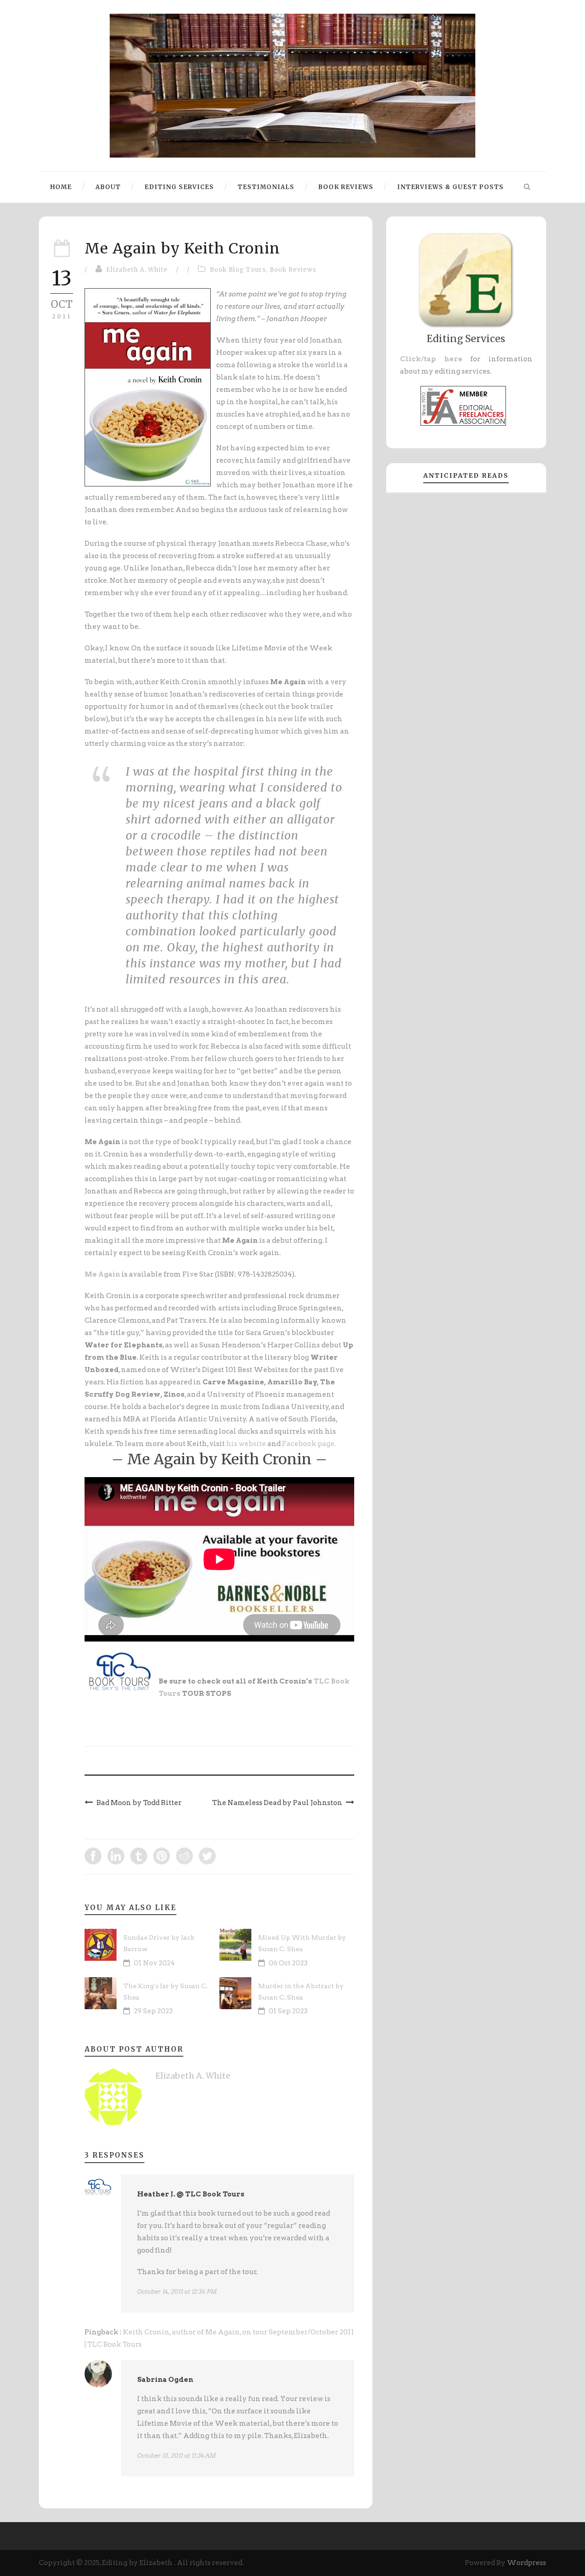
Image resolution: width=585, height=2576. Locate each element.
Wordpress (526, 2563)
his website (246, 1444)
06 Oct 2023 (288, 1963)
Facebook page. (309, 1444)
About (108, 187)
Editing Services (179, 187)
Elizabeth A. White (137, 270)
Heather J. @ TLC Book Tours (191, 2194)
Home (61, 187)
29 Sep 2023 (153, 2011)
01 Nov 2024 (154, 1963)
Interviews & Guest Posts (450, 187)
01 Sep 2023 (288, 2011)
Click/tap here (431, 359)
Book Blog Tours (238, 270)
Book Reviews (346, 187)
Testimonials (266, 187)
